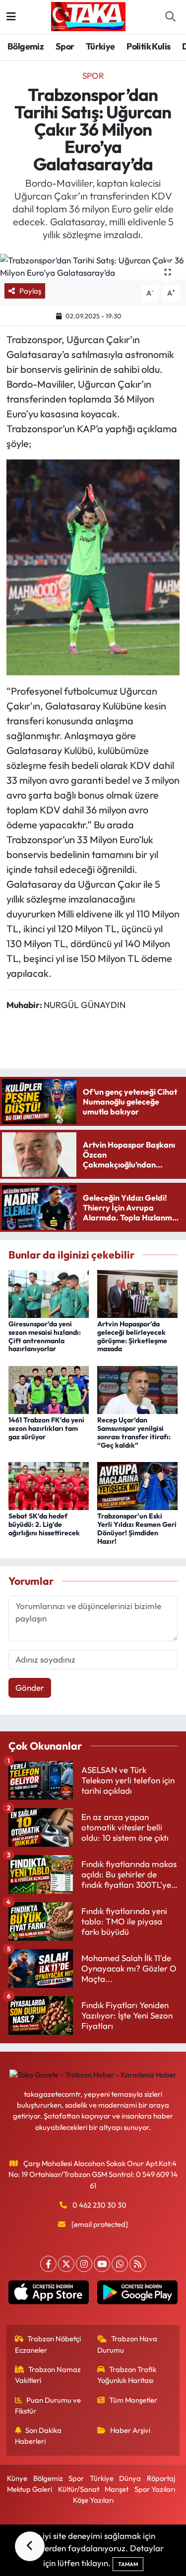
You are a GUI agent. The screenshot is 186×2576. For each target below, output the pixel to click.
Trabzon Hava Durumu (127, 2344)
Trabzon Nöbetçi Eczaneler (48, 2344)
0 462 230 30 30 (99, 2205)
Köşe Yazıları (93, 2500)
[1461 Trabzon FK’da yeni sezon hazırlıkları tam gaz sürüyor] (49, 1389)
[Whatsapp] (120, 2264)
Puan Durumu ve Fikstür (48, 2405)
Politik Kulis (148, 46)
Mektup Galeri (30, 2489)
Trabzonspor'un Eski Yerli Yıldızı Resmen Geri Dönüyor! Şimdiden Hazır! (137, 1528)
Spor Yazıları (155, 2489)
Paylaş (30, 291)
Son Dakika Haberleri (38, 2436)
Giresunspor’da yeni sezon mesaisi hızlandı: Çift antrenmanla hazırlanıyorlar (45, 1336)
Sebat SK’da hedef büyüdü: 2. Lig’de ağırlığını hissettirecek (44, 1524)
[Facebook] (48, 2264)
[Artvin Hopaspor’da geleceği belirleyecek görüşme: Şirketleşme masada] (137, 1292)
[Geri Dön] (30, 2546)
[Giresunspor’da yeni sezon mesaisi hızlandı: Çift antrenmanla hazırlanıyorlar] (49, 1292)
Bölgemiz (26, 46)
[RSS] (138, 2264)
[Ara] (170, 17)
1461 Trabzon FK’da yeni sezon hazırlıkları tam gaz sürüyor (46, 1428)
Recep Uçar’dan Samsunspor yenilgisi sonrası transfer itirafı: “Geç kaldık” (134, 1432)
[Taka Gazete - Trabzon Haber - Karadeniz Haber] (88, 15)
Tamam (128, 2564)
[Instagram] (84, 2264)
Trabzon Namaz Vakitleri (48, 2375)
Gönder (30, 1688)
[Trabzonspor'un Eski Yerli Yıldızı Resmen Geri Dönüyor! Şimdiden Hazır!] (137, 1485)
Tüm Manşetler (133, 2400)
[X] (66, 2264)
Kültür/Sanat (79, 2489)
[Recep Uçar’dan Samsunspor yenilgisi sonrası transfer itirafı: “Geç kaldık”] (137, 1389)
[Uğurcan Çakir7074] (93, 566)
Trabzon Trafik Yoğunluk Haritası (127, 2375)
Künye (17, 2478)
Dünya (130, 2478)
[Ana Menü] (11, 17)
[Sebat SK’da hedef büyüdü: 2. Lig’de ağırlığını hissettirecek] (49, 1485)
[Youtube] (102, 2264)
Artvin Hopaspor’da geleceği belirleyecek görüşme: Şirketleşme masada (132, 1336)
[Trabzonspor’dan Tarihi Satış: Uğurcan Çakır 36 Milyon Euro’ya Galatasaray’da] (93, 267)
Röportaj (161, 2478)
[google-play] (138, 2295)
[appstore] (49, 2295)
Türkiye (100, 46)
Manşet (117, 2489)
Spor (65, 46)
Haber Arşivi (130, 2430)
